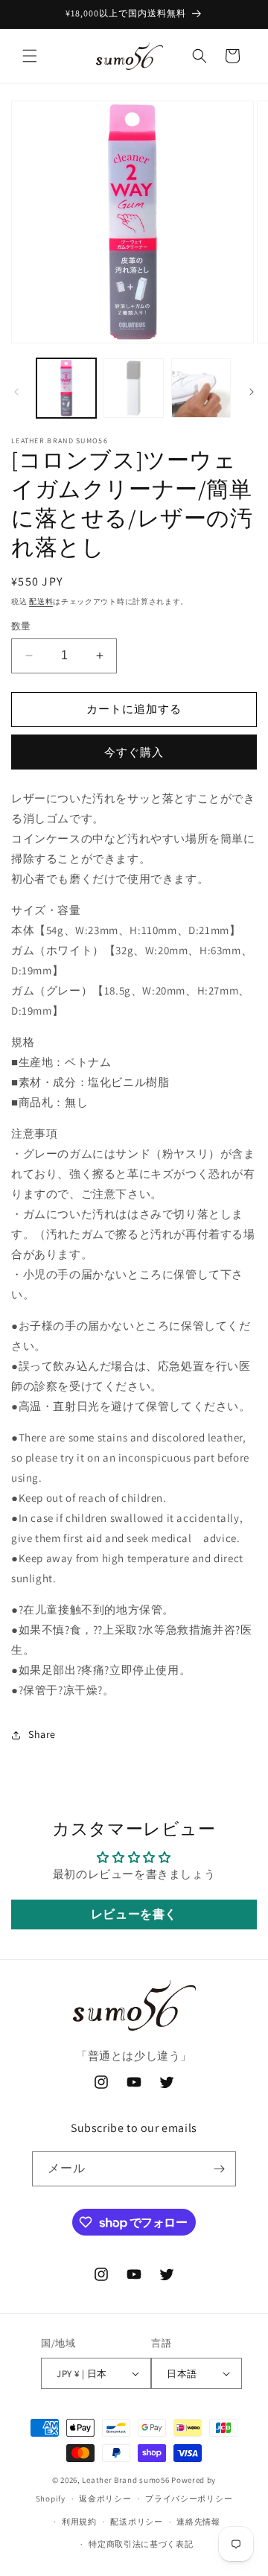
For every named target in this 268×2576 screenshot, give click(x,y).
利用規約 (79, 2522)
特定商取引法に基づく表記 (141, 2544)
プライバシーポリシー (189, 2499)
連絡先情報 (198, 2522)
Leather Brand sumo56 (125, 2480)
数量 (21, 626)
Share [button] (42, 1734)
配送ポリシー (136, 2522)
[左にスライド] (16, 392)
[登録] (219, 2169)
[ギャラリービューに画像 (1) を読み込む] (66, 388)
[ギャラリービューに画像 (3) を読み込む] (201, 388)
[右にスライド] (252, 392)
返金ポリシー (105, 2499)
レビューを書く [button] (134, 1914)
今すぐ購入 (134, 752)
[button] (30, 56)
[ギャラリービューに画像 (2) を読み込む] (133, 388)
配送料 (41, 602)
